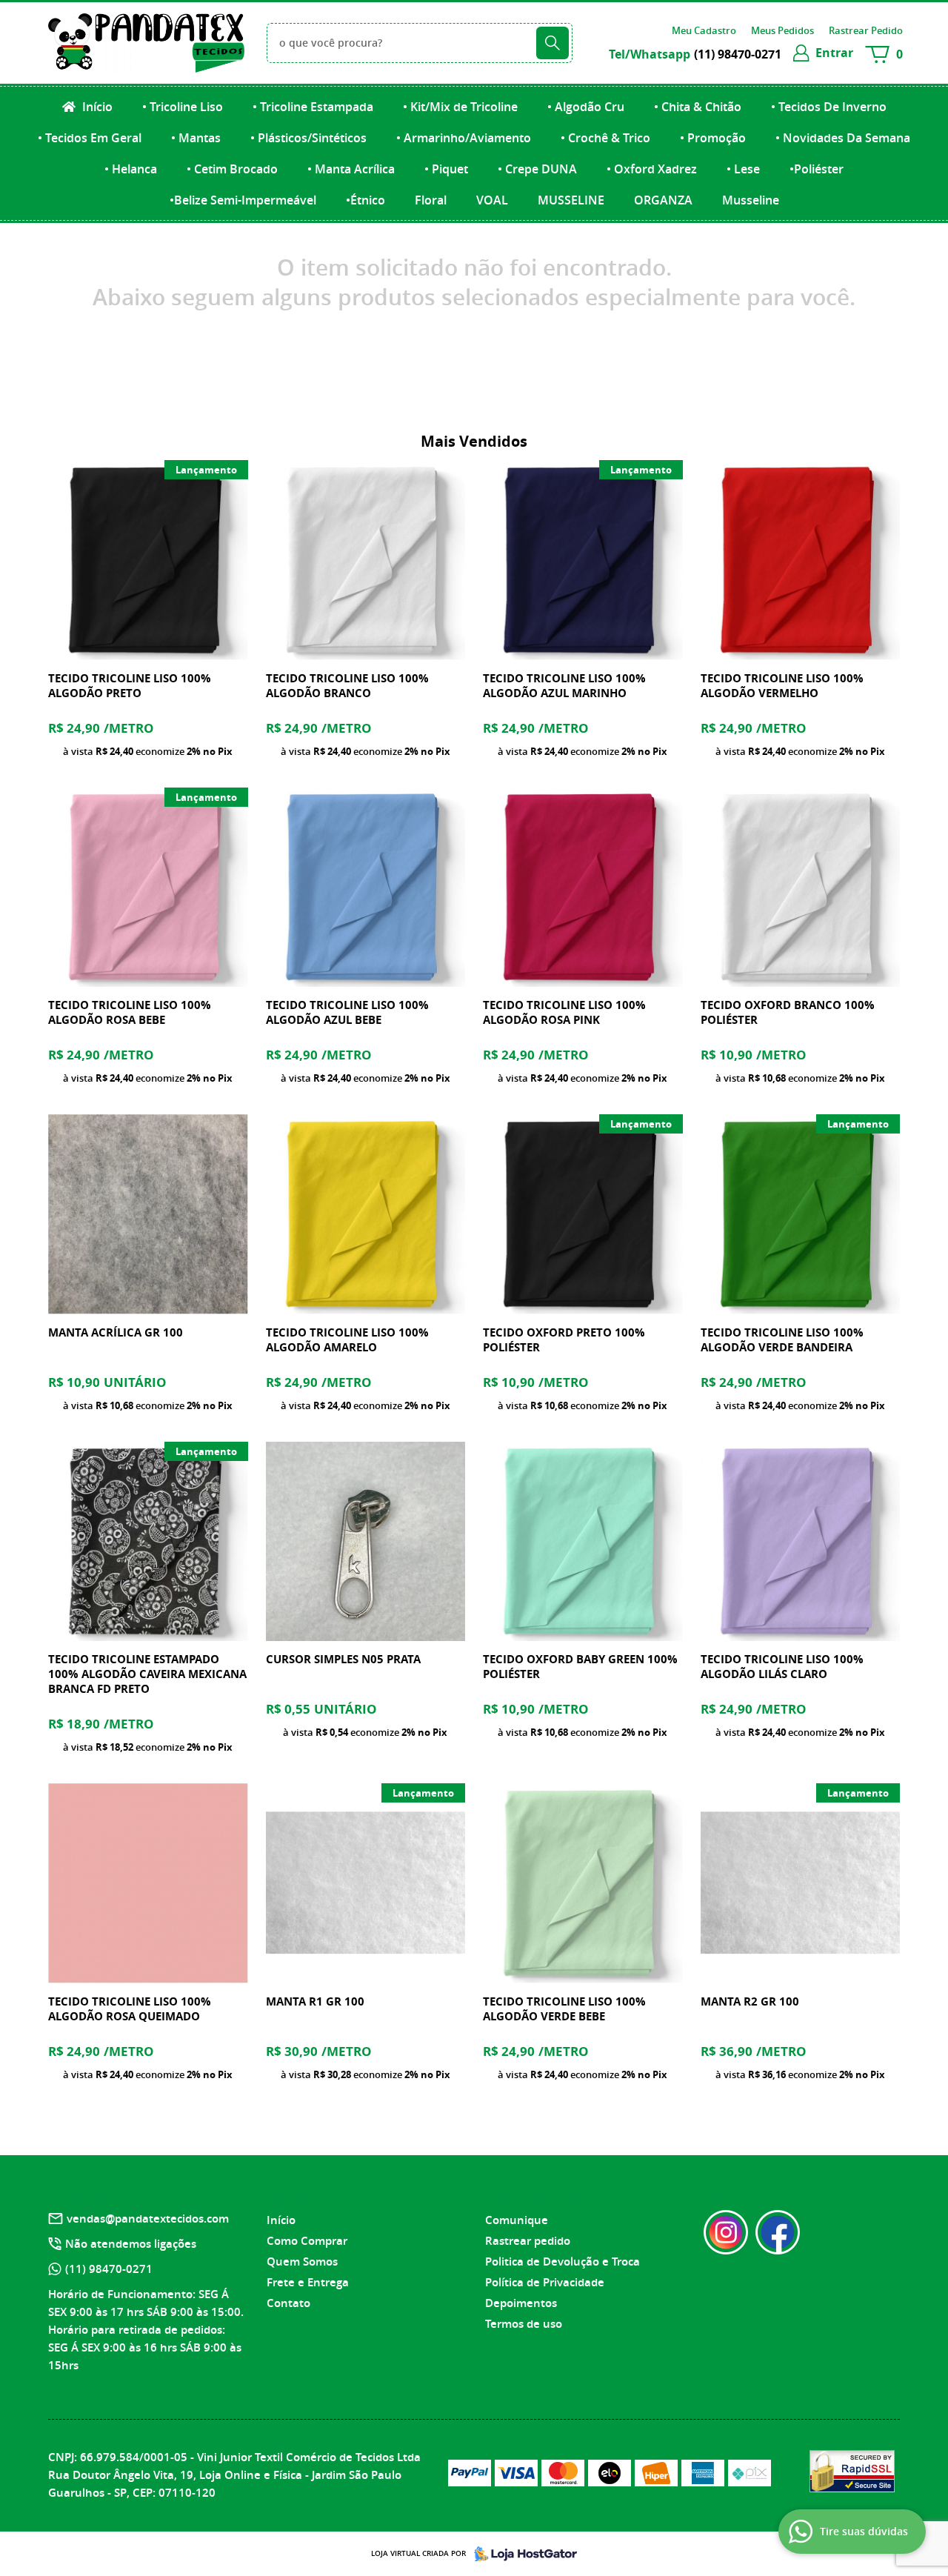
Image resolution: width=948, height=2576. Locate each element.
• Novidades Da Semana (843, 138)
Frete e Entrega (308, 2282)
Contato (288, 2303)
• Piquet (446, 169)
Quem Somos (302, 2262)
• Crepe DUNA (537, 169)
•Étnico (365, 200)
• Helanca (131, 169)
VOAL (492, 200)
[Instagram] (726, 2232)
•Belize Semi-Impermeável (243, 200)
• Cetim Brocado (232, 169)
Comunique (517, 2220)
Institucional (305, 2194)
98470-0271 (738, 54)
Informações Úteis (538, 2194)
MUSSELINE (571, 200)
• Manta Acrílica (351, 169)
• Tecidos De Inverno (829, 107)
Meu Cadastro (704, 30)
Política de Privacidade (545, 2282)
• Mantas (196, 138)
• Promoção (713, 138)
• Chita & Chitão (698, 107)
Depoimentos (521, 2303)
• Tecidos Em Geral (90, 138)
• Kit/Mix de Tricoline (460, 107)
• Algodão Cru (586, 107)
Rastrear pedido (528, 2241)
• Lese (743, 169)
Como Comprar (307, 2241)
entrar (834, 53)
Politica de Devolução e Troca (563, 2262)
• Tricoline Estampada (313, 107)
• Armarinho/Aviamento (464, 138)
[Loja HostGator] (521, 2554)
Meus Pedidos (782, 30)
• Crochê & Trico (605, 138)
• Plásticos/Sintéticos (308, 138)
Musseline (751, 200)
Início (96, 107)
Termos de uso (524, 2324)
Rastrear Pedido (866, 30)
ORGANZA (663, 200)
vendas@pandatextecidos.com (148, 2219)
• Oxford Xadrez (652, 169)
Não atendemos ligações (131, 2244)
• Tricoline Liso (183, 107)
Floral (431, 200)
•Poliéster (817, 169)
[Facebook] (778, 2232)
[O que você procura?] (553, 43)
